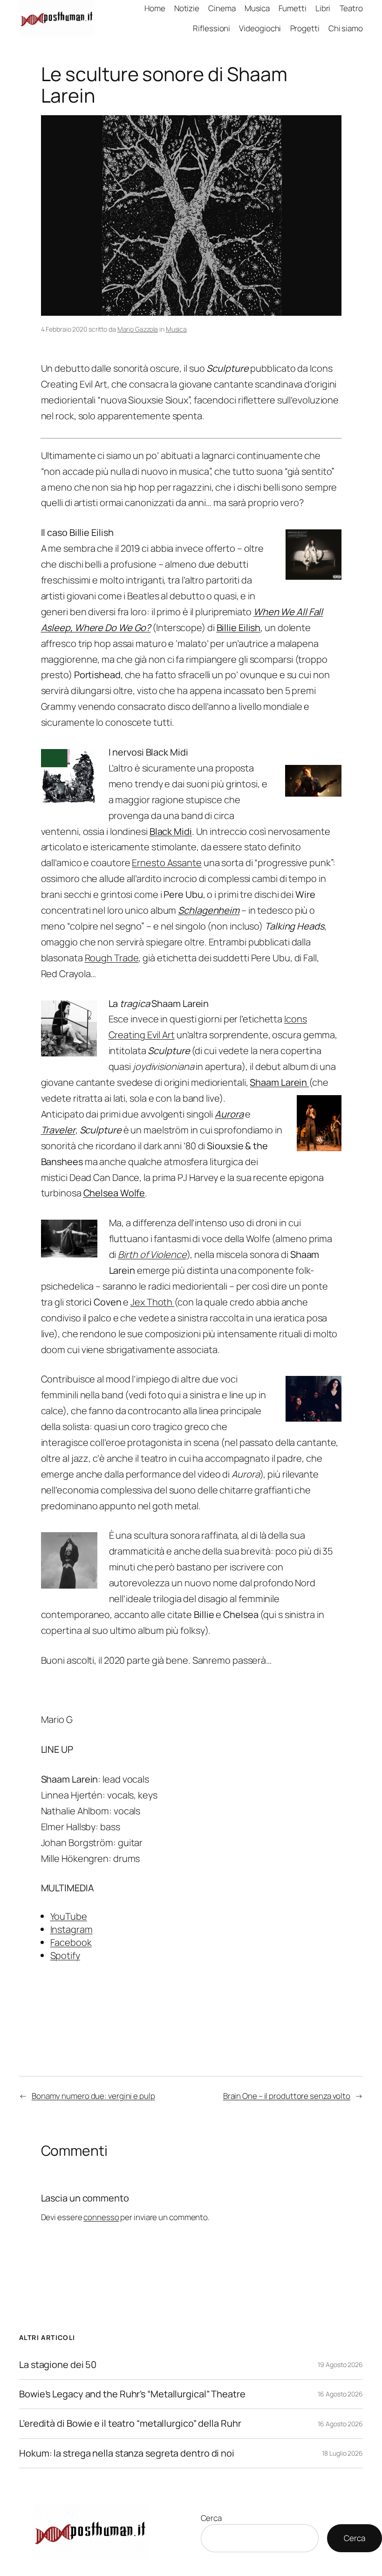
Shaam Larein (279, 1082)
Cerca (211, 2518)
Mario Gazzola (138, 329)
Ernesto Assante (167, 863)
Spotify (65, 1955)
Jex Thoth (152, 1302)
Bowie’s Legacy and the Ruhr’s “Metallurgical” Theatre (132, 2394)
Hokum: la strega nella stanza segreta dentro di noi (127, 2453)
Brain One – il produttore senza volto (287, 2096)
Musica (176, 329)
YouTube (69, 1916)
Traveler (58, 1130)
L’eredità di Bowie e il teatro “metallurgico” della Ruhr (130, 2423)
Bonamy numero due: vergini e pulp (93, 2096)
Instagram (72, 1929)
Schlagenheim (209, 910)
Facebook (71, 1942)
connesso (101, 2217)
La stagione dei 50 (58, 2365)
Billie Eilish (239, 628)
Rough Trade (112, 958)
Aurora (229, 1114)
